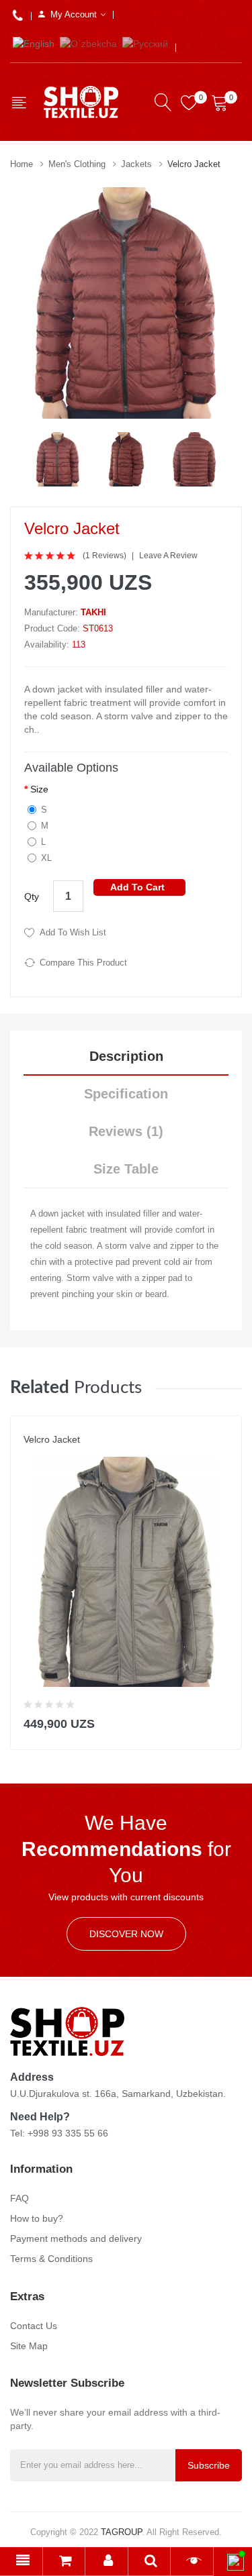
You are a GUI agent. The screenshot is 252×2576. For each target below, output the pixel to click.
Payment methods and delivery (76, 2238)
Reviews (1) (126, 1131)
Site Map (29, 2346)
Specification (126, 1094)
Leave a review (168, 556)
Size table (126, 1169)
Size (39, 789)
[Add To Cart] (223, 1721)
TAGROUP (121, 2532)
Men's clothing (77, 164)
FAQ (19, 2198)
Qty (32, 896)
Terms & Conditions (51, 2259)
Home (22, 164)
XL (46, 858)
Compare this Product (83, 963)
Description (126, 1056)
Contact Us (34, 2326)
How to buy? (37, 2218)
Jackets (136, 164)
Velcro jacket (194, 164)
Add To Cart (137, 887)
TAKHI (93, 612)
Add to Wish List (73, 932)
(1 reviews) (104, 556)
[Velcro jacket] (58, 458)
